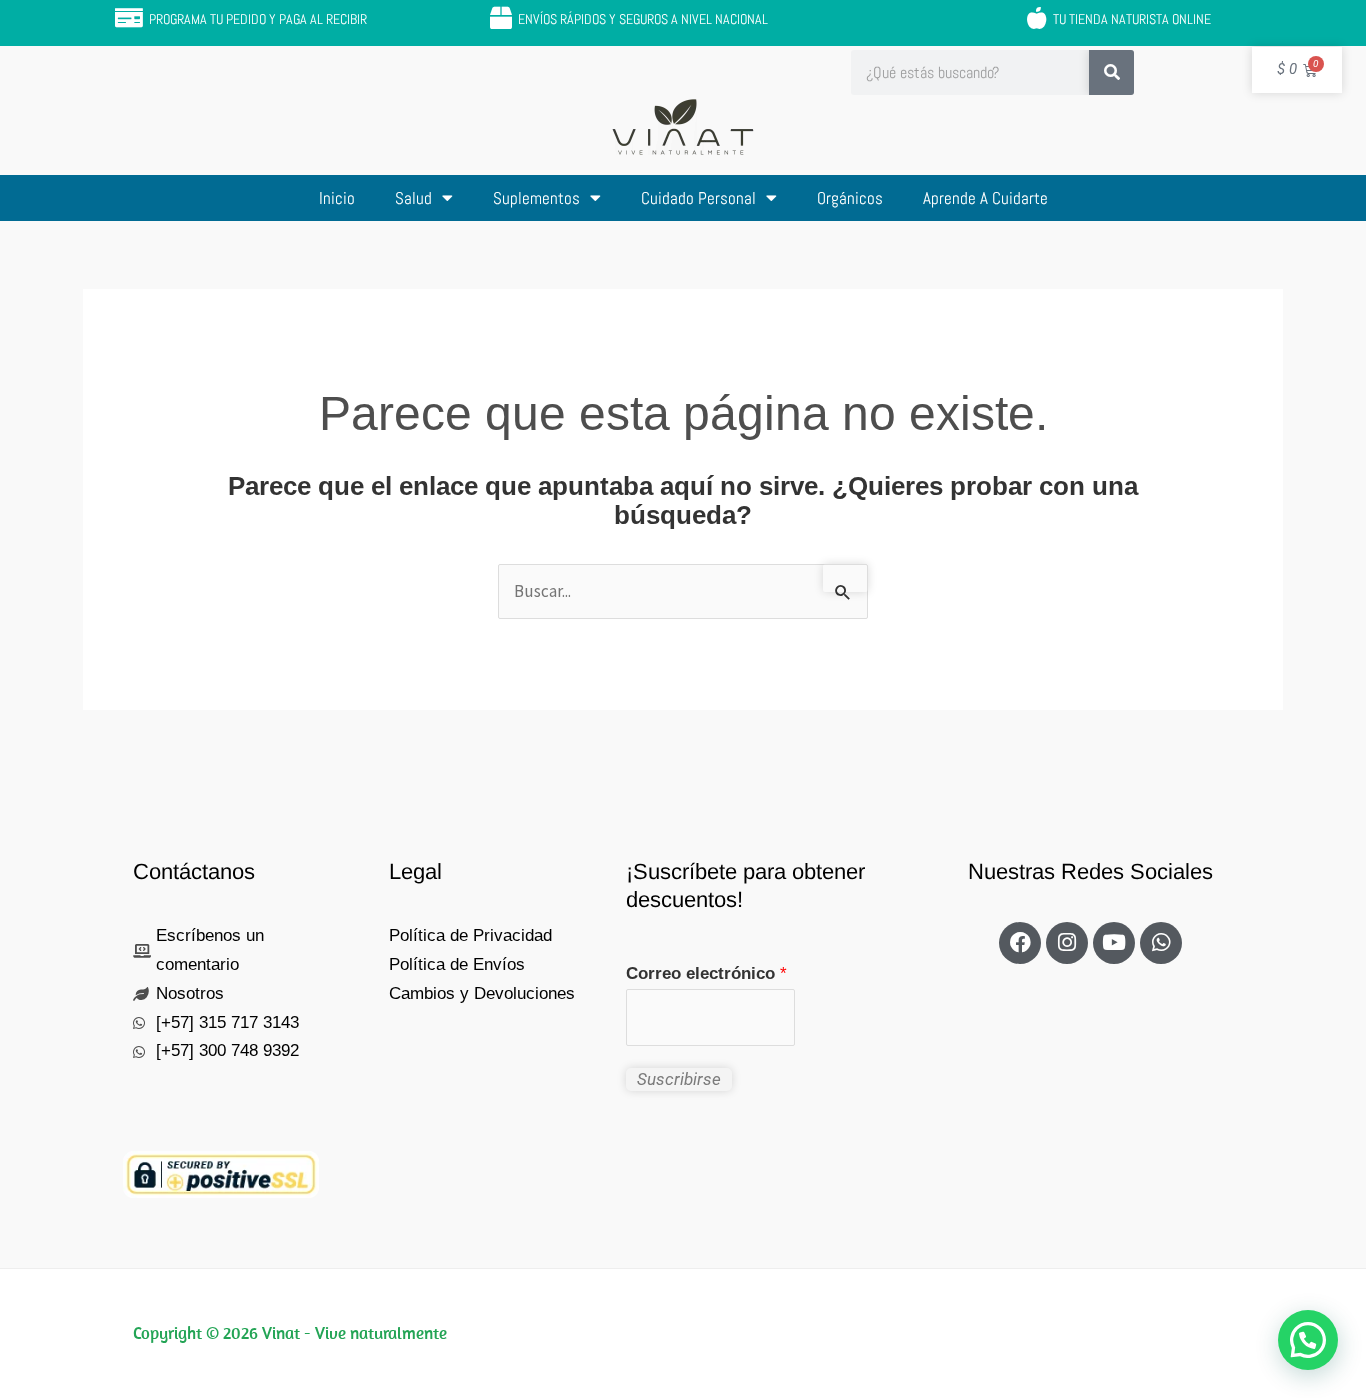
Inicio (337, 198)
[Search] (1111, 72)
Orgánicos (850, 198)
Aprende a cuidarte (985, 198)
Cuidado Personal (698, 198)
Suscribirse (679, 1079)
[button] (1308, 1340)
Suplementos (536, 198)
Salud (413, 198)
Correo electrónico (706, 973)
